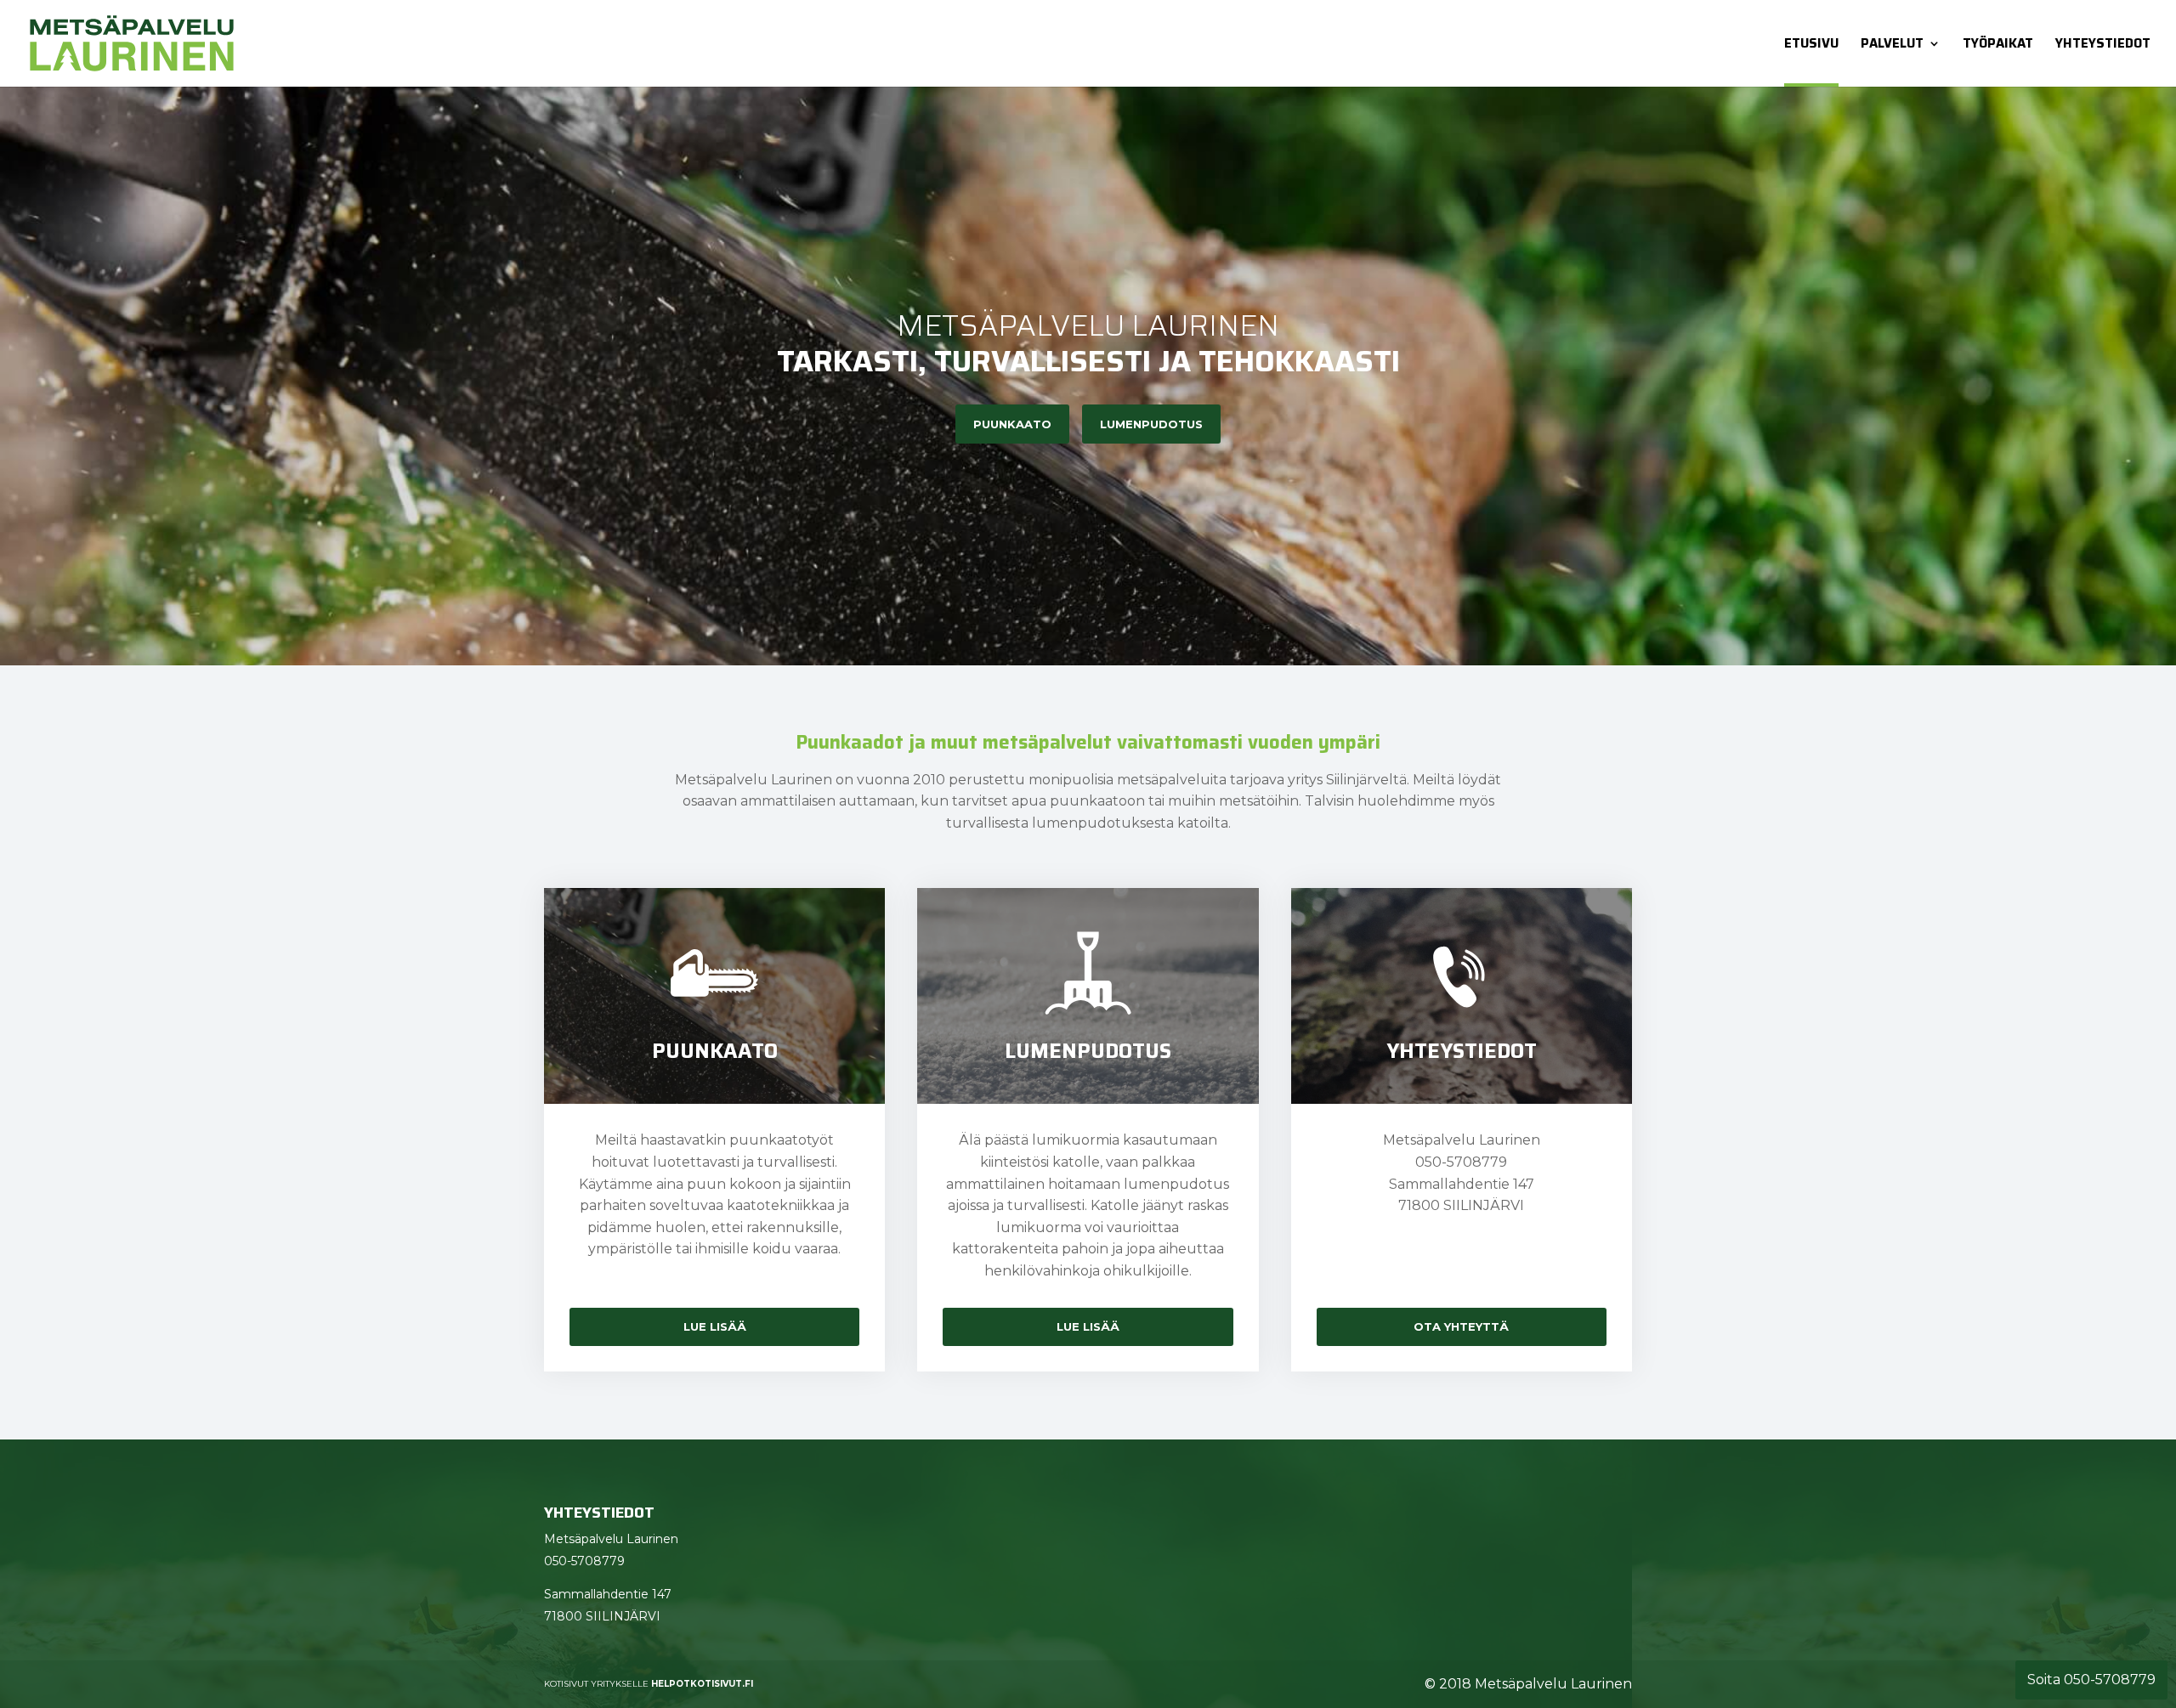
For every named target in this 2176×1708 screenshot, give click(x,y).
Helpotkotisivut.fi (702, 1684)
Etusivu (1811, 44)
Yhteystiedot (2103, 44)
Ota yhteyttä (1461, 1326)
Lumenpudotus (1151, 424)
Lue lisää (715, 1326)
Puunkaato (1012, 424)
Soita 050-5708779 (2091, 1680)
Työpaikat (1998, 44)
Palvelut (1892, 44)
